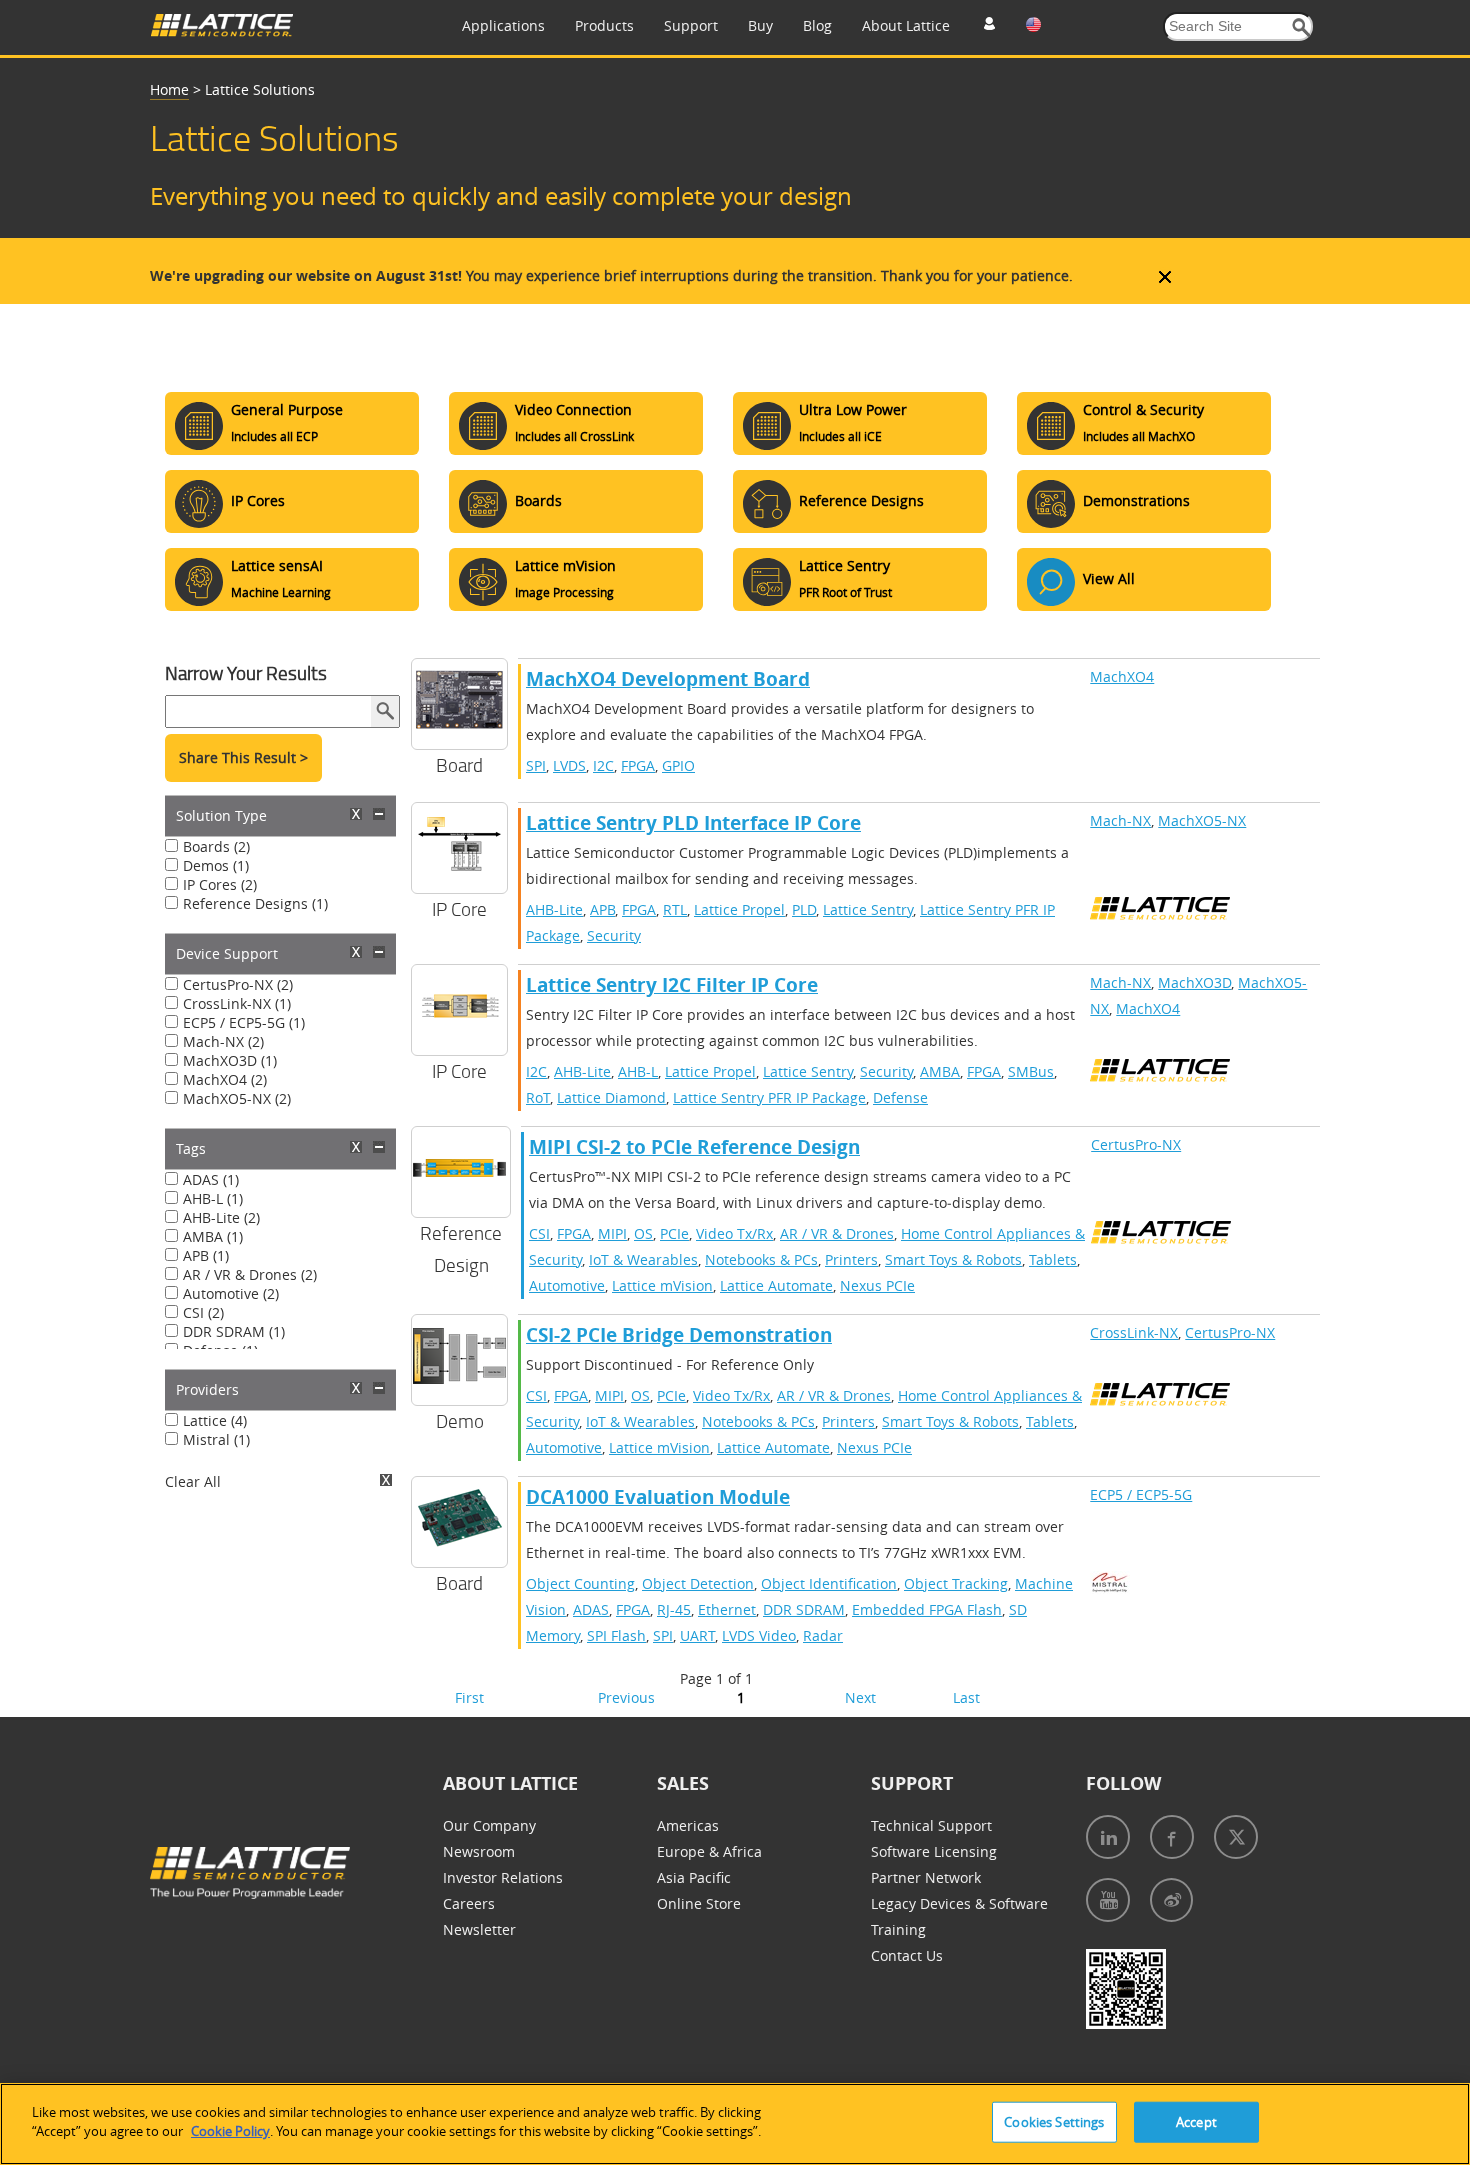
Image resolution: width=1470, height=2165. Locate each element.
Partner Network (926, 1877)
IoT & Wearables (643, 1259)
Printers (851, 1259)
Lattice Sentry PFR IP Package (769, 1097)
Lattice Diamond (611, 1097)
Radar (823, 1635)
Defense (900, 1097)
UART (697, 1635)
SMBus (1031, 1071)
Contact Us (907, 1955)
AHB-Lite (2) (221, 1217)
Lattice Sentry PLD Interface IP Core (693, 823)
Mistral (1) (216, 1439)
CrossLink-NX (1134, 1332)
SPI (536, 765)
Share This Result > (243, 757)
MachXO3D (1194, 982)
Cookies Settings (1054, 2122)
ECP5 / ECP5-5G (1141, 1494)
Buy (760, 25)
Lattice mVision (662, 1285)
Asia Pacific (694, 1877)
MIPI (612, 1233)
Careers (469, 1903)
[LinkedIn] (1108, 1837)
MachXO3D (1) (230, 1060)
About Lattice (906, 25)
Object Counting (580, 1583)
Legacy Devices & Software (959, 1903)
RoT (538, 1097)
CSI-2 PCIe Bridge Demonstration (679, 1335)
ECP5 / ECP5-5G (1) (244, 1022)
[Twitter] (1236, 1837)
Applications (503, 25)
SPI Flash (616, 1635)
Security (614, 935)
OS (643, 1233)
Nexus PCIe (877, 1285)
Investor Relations (503, 1877)
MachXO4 (1122, 676)
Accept (1196, 2122)
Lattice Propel (739, 909)
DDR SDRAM (804, 1609)
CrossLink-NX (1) (237, 1003)
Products (604, 25)
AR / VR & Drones (837, 1233)
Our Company (489, 1825)
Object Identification (829, 1583)
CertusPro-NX (1136, 1144)
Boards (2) (216, 846)
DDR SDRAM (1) (234, 1331)
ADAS (591, 1609)
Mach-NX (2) (223, 1041)
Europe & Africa (709, 1851)
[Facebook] (1172, 1837)
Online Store (699, 1903)
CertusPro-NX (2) (238, 984)
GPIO (678, 765)
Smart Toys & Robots (953, 1259)
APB (602, 909)
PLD (804, 909)
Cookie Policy (230, 2131)
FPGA (638, 765)
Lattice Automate (776, 1285)
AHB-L (638, 1071)
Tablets (1053, 1259)
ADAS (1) (211, 1179)
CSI (539, 1233)
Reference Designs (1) (255, 903)
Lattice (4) (215, 1420)
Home (169, 89)
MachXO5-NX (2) (237, 1098)
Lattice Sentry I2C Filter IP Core (672, 985)
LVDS (569, 765)
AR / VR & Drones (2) (250, 1274)
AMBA (940, 1071)
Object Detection (698, 1583)
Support (691, 25)
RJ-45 (674, 1609)
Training (898, 1929)
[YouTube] (1108, 1900)
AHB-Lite (554, 909)
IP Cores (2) (220, 884)
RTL (675, 909)
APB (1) (206, 1255)
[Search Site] (1301, 27)
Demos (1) (216, 865)
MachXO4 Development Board (668, 679)
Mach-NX (1120, 820)
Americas (688, 1825)
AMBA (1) (213, 1236)
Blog (817, 25)
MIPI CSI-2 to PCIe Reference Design (694, 1147)
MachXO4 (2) (225, 1079)
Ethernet (727, 1609)
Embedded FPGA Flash (927, 1609)
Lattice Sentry (868, 909)
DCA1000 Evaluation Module (658, 1497)
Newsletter (479, 1929)
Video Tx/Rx (734, 1233)
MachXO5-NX (1202, 820)
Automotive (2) (231, 1293)
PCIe (674, 1233)
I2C (603, 765)
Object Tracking (956, 1583)
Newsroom (479, 1851)
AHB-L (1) (213, 1198)
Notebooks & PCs (761, 1259)
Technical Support (931, 1825)
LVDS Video (759, 1635)
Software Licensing (934, 1851)
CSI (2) (203, 1312)
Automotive (567, 1285)
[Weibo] (1171, 1900)
